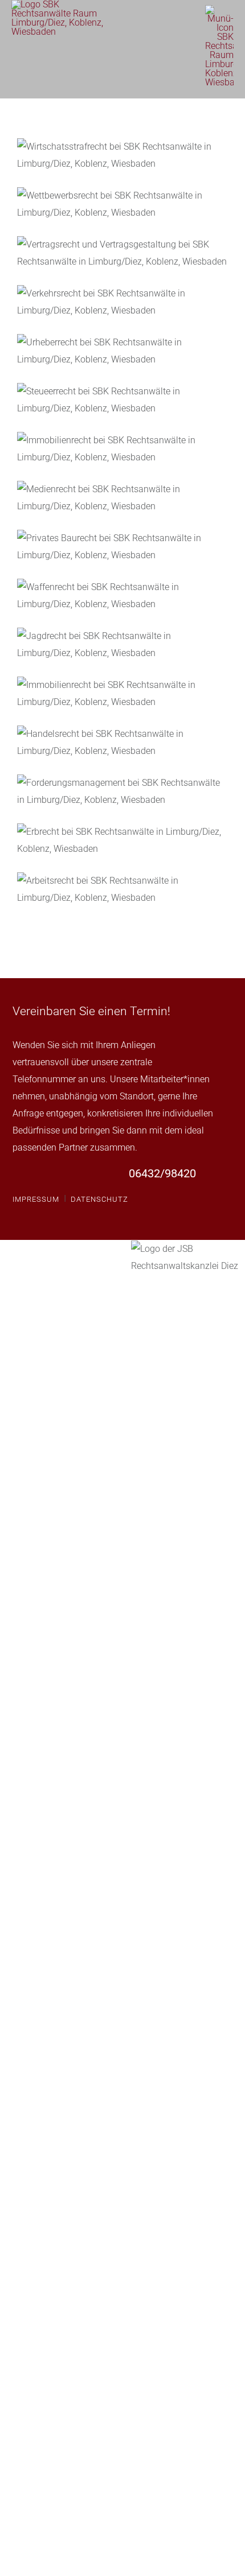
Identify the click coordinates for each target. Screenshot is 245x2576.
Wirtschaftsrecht (122, 155)
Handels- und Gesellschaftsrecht (122, 743)
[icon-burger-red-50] (219, 9)
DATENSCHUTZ (99, 1199)
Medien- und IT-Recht (122, 498)
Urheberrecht (122, 351)
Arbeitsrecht (122, 889)
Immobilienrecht (122, 694)
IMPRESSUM (36, 1199)
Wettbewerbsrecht (122, 204)
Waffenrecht (122, 596)
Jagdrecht (122, 645)
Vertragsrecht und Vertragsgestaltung (122, 253)
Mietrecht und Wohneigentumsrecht (122, 449)
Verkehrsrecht (122, 302)
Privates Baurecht (122, 547)
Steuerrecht (122, 400)
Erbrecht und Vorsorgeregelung (122, 840)
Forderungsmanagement (122, 792)
